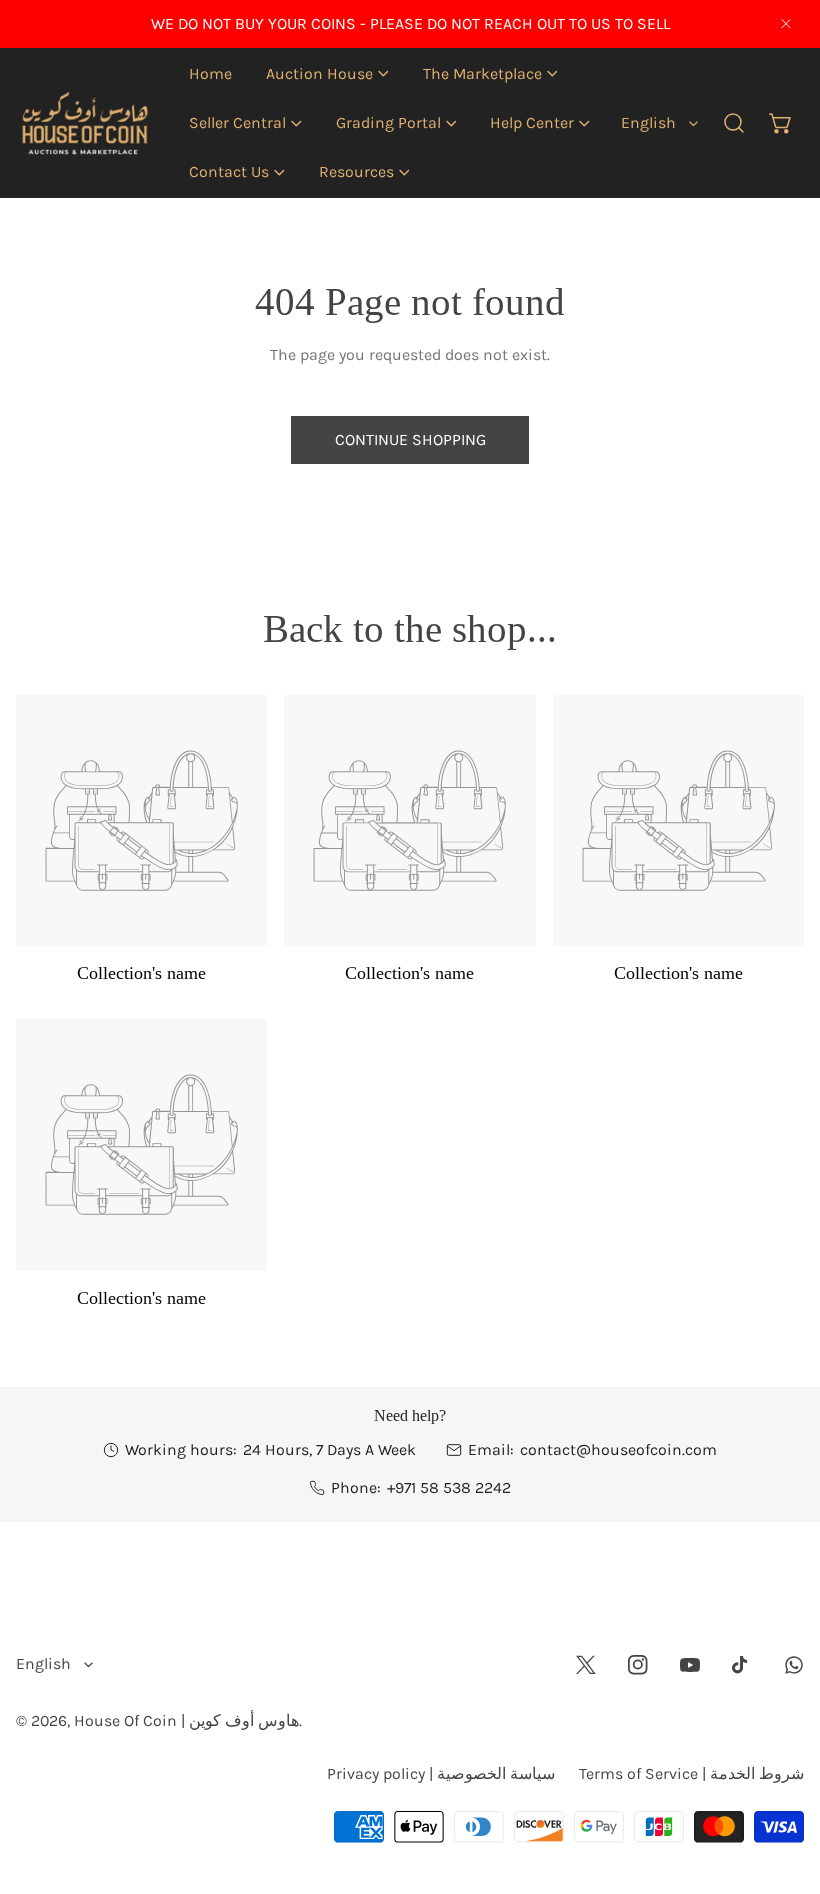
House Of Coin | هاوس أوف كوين (186, 1720)
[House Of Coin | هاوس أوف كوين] (83, 123)
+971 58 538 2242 (449, 1487)
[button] (327, 73)
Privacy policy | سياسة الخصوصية (441, 1773)
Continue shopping (410, 439)
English (648, 122)
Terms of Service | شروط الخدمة (691, 1773)
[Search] (734, 123)
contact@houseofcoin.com (618, 1449)
